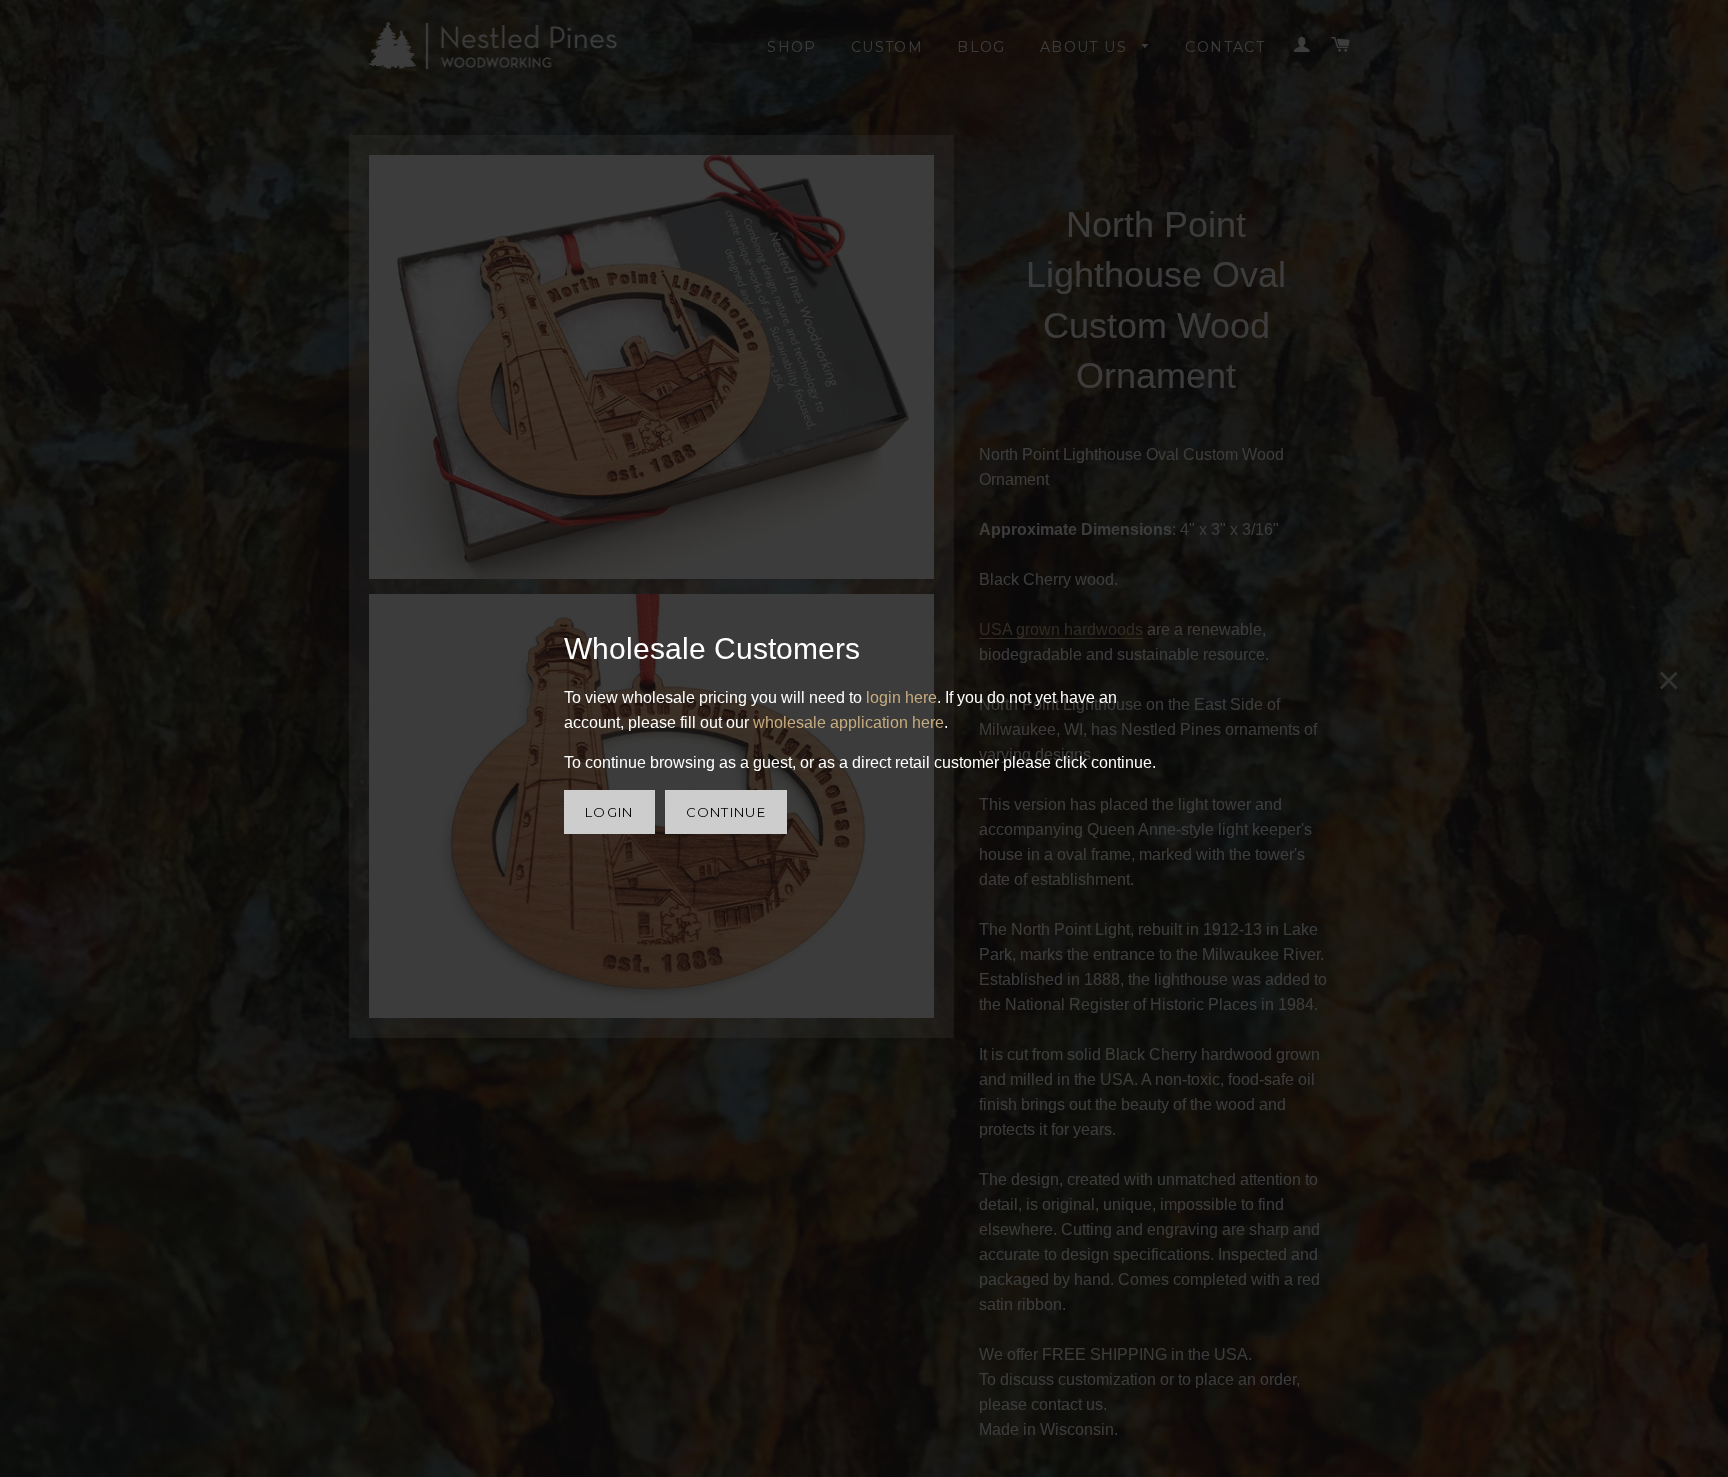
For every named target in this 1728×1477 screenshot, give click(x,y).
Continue (726, 812)
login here (901, 697)
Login (609, 812)
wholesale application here (848, 722)
